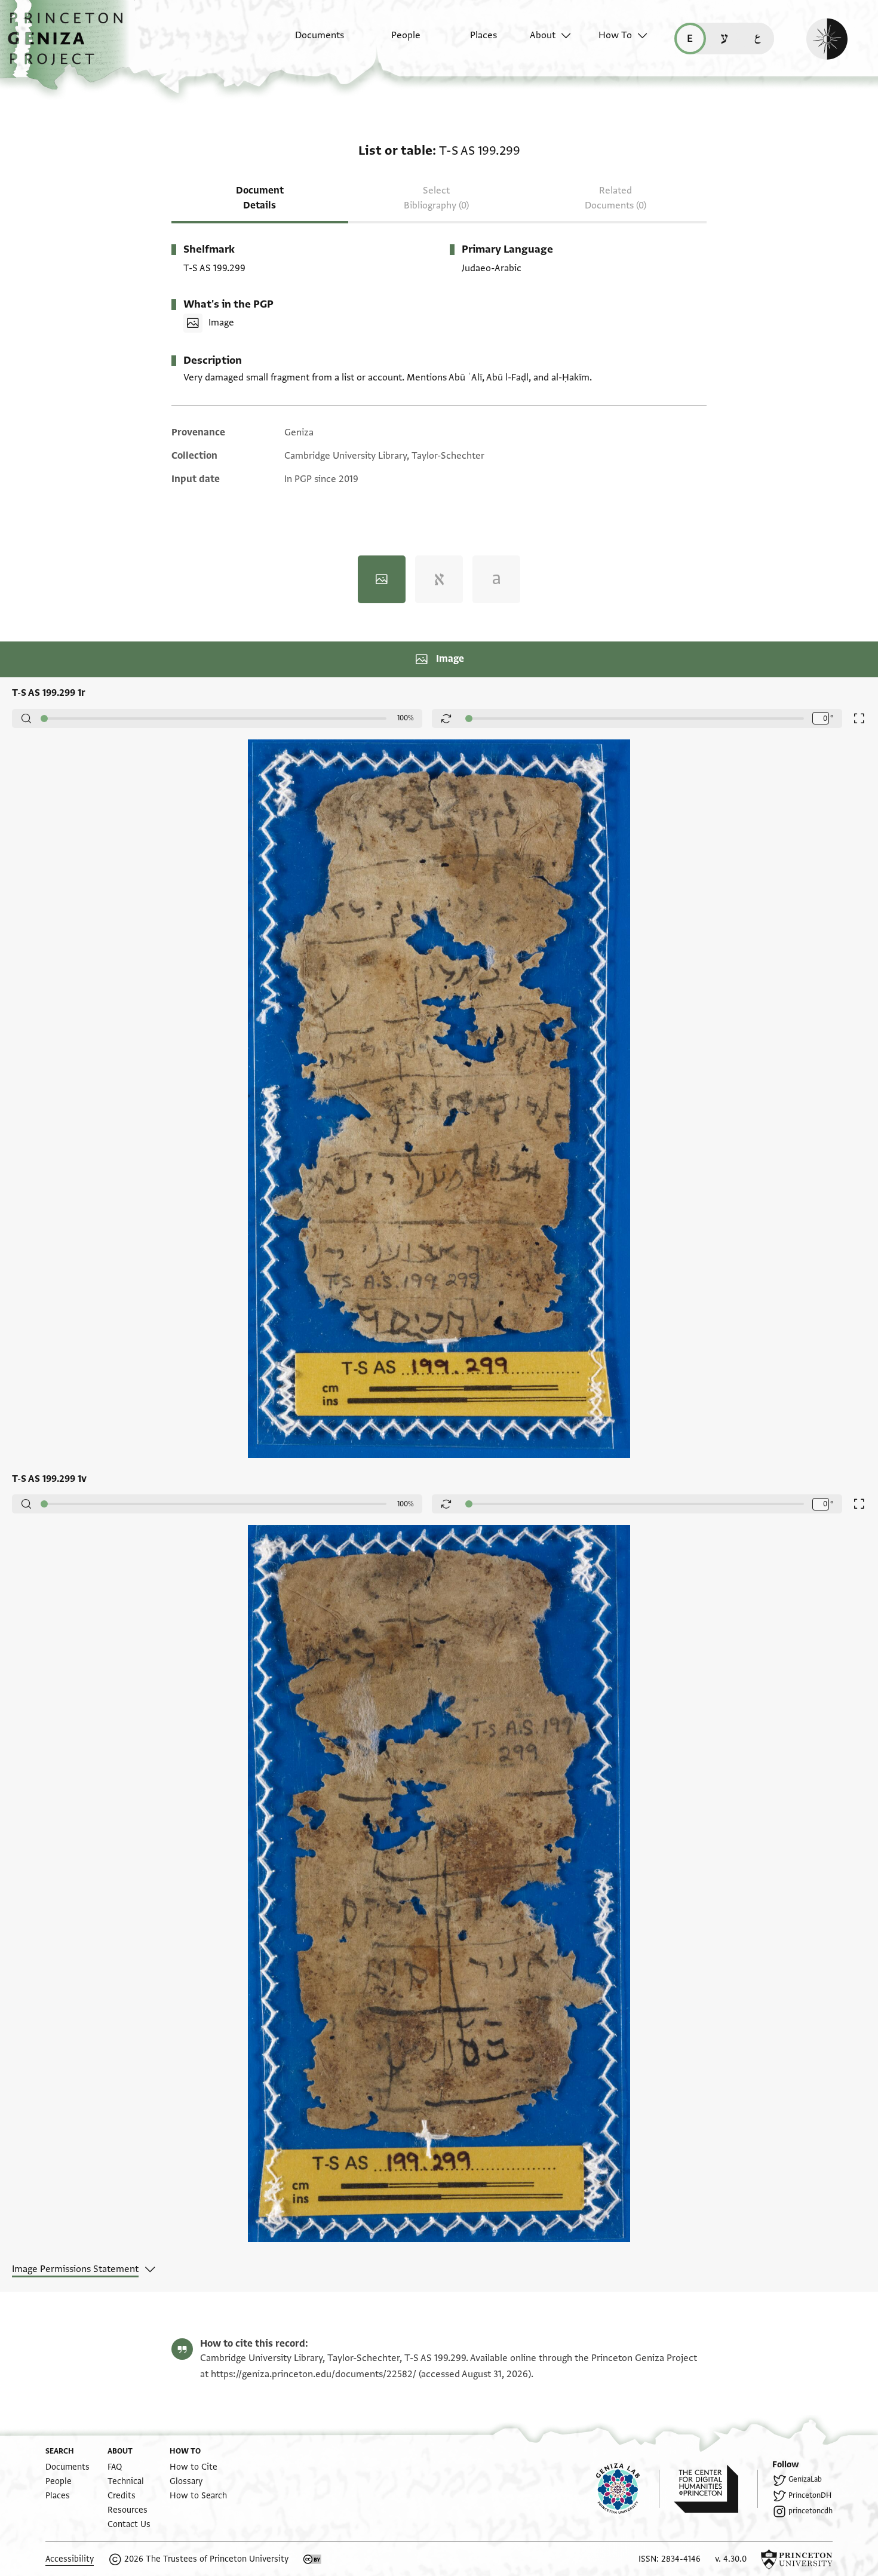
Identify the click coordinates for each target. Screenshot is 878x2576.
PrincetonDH (810, 2495)
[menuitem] (309, 41)
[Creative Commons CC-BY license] (312, 2559)
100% (406, 718)
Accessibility (70, 2559)
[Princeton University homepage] (797, 2559)
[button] (70, 45)
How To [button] (615, 35)
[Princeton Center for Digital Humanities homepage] (716, 2489)
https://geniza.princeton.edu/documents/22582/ (314, 2374)
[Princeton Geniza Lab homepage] (628, 2489)
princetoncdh (811, 2511)
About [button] (543, 35)
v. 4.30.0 (731, 2559)
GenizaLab (805, 2479)
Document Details (260, 198)
